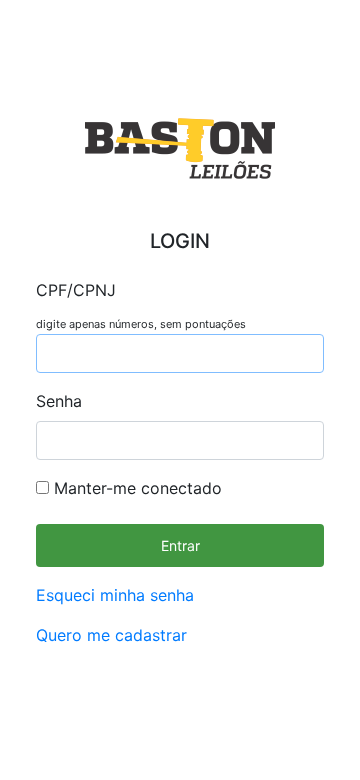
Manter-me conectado (135, 488)
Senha (59, 401)
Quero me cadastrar (111, 635)
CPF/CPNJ (76, 290)
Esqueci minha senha (115, 595)
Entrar (180, 545)
